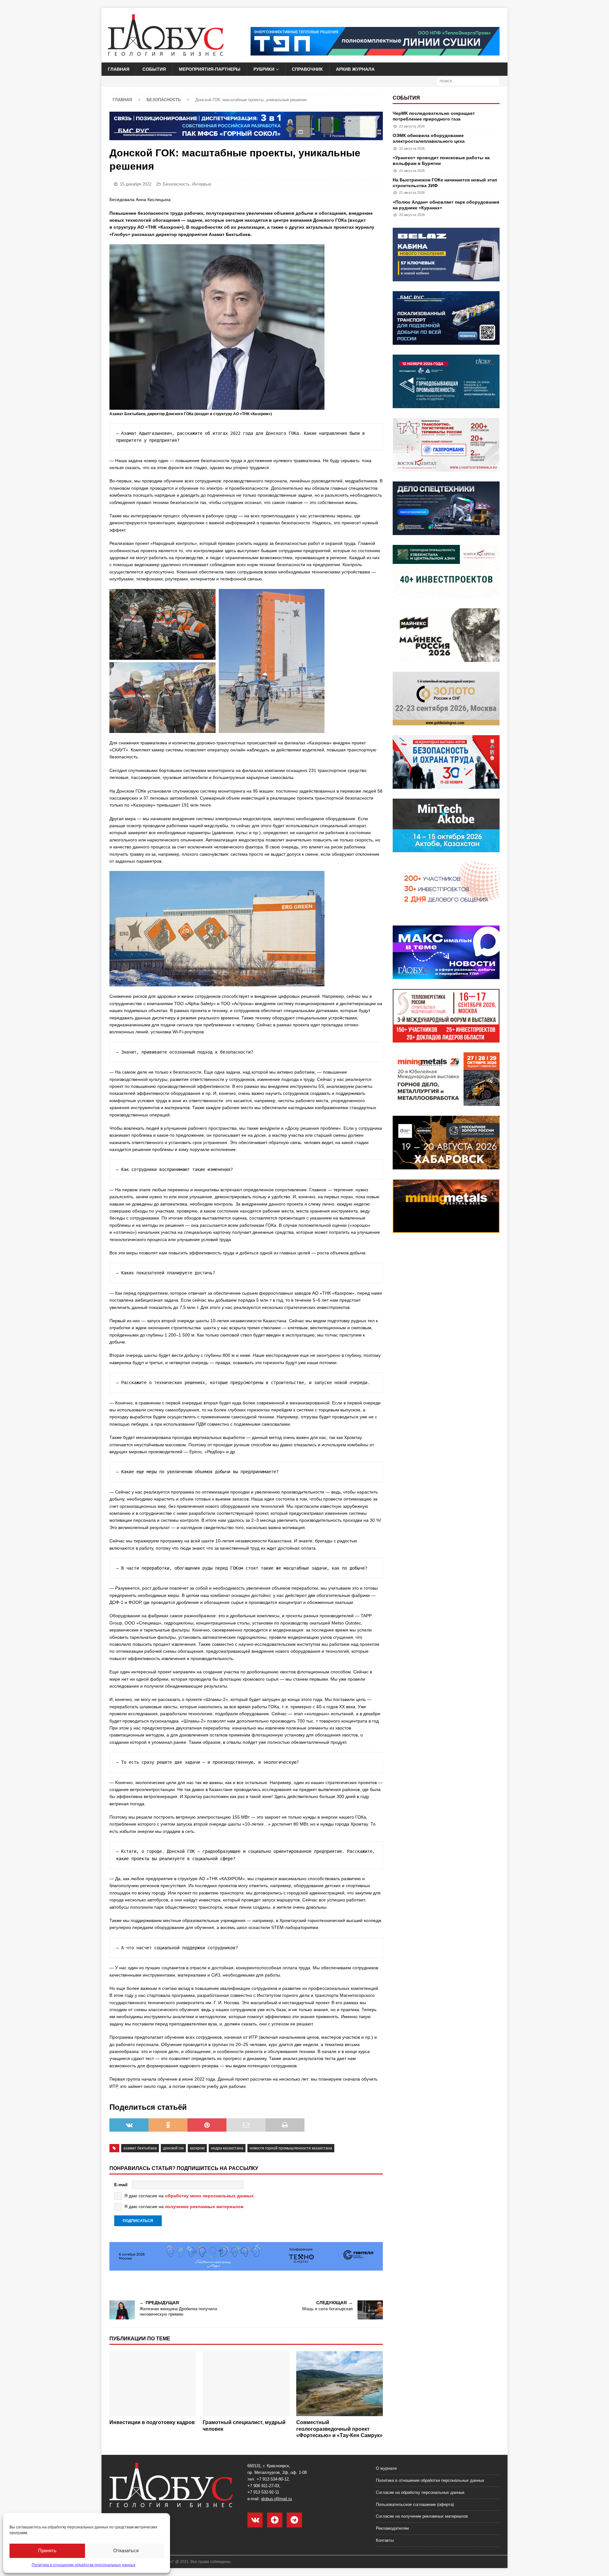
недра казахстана (227, 2148)
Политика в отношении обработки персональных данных (84, 2565)
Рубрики (264, 69)
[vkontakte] (255, 2520)
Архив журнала (355, 69)
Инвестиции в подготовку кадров (152, 2422)
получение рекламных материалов (204, 2207)
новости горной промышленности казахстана (291, 2148)
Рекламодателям (392, 2528)
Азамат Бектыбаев (140, 2148)
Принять (47, 2550)
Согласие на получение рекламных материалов (422, 2516)
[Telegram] (294, 2520)
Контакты (385, 2540)
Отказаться (126, 2550)
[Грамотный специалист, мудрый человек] (246, 2384)
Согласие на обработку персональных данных (420, 2492)
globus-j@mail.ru (276, 2499)
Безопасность (176, 184)
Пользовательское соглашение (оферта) (415, 2504)
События (154, 69)
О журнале (386, 2468)
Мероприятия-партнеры (210, 69)
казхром (197, 2148)
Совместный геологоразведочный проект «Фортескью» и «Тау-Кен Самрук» (339, 2429)
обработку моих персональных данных (209, 2196)
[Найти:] (468, 81)
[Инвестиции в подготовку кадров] (153, 2384)
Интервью (202, 184)
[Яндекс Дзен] (275, 2520)
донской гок (173, 2148)
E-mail (121, 2185)
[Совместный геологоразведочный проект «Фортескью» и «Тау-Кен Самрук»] (340, 2384)
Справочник (307, 69)
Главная (119, 69)
